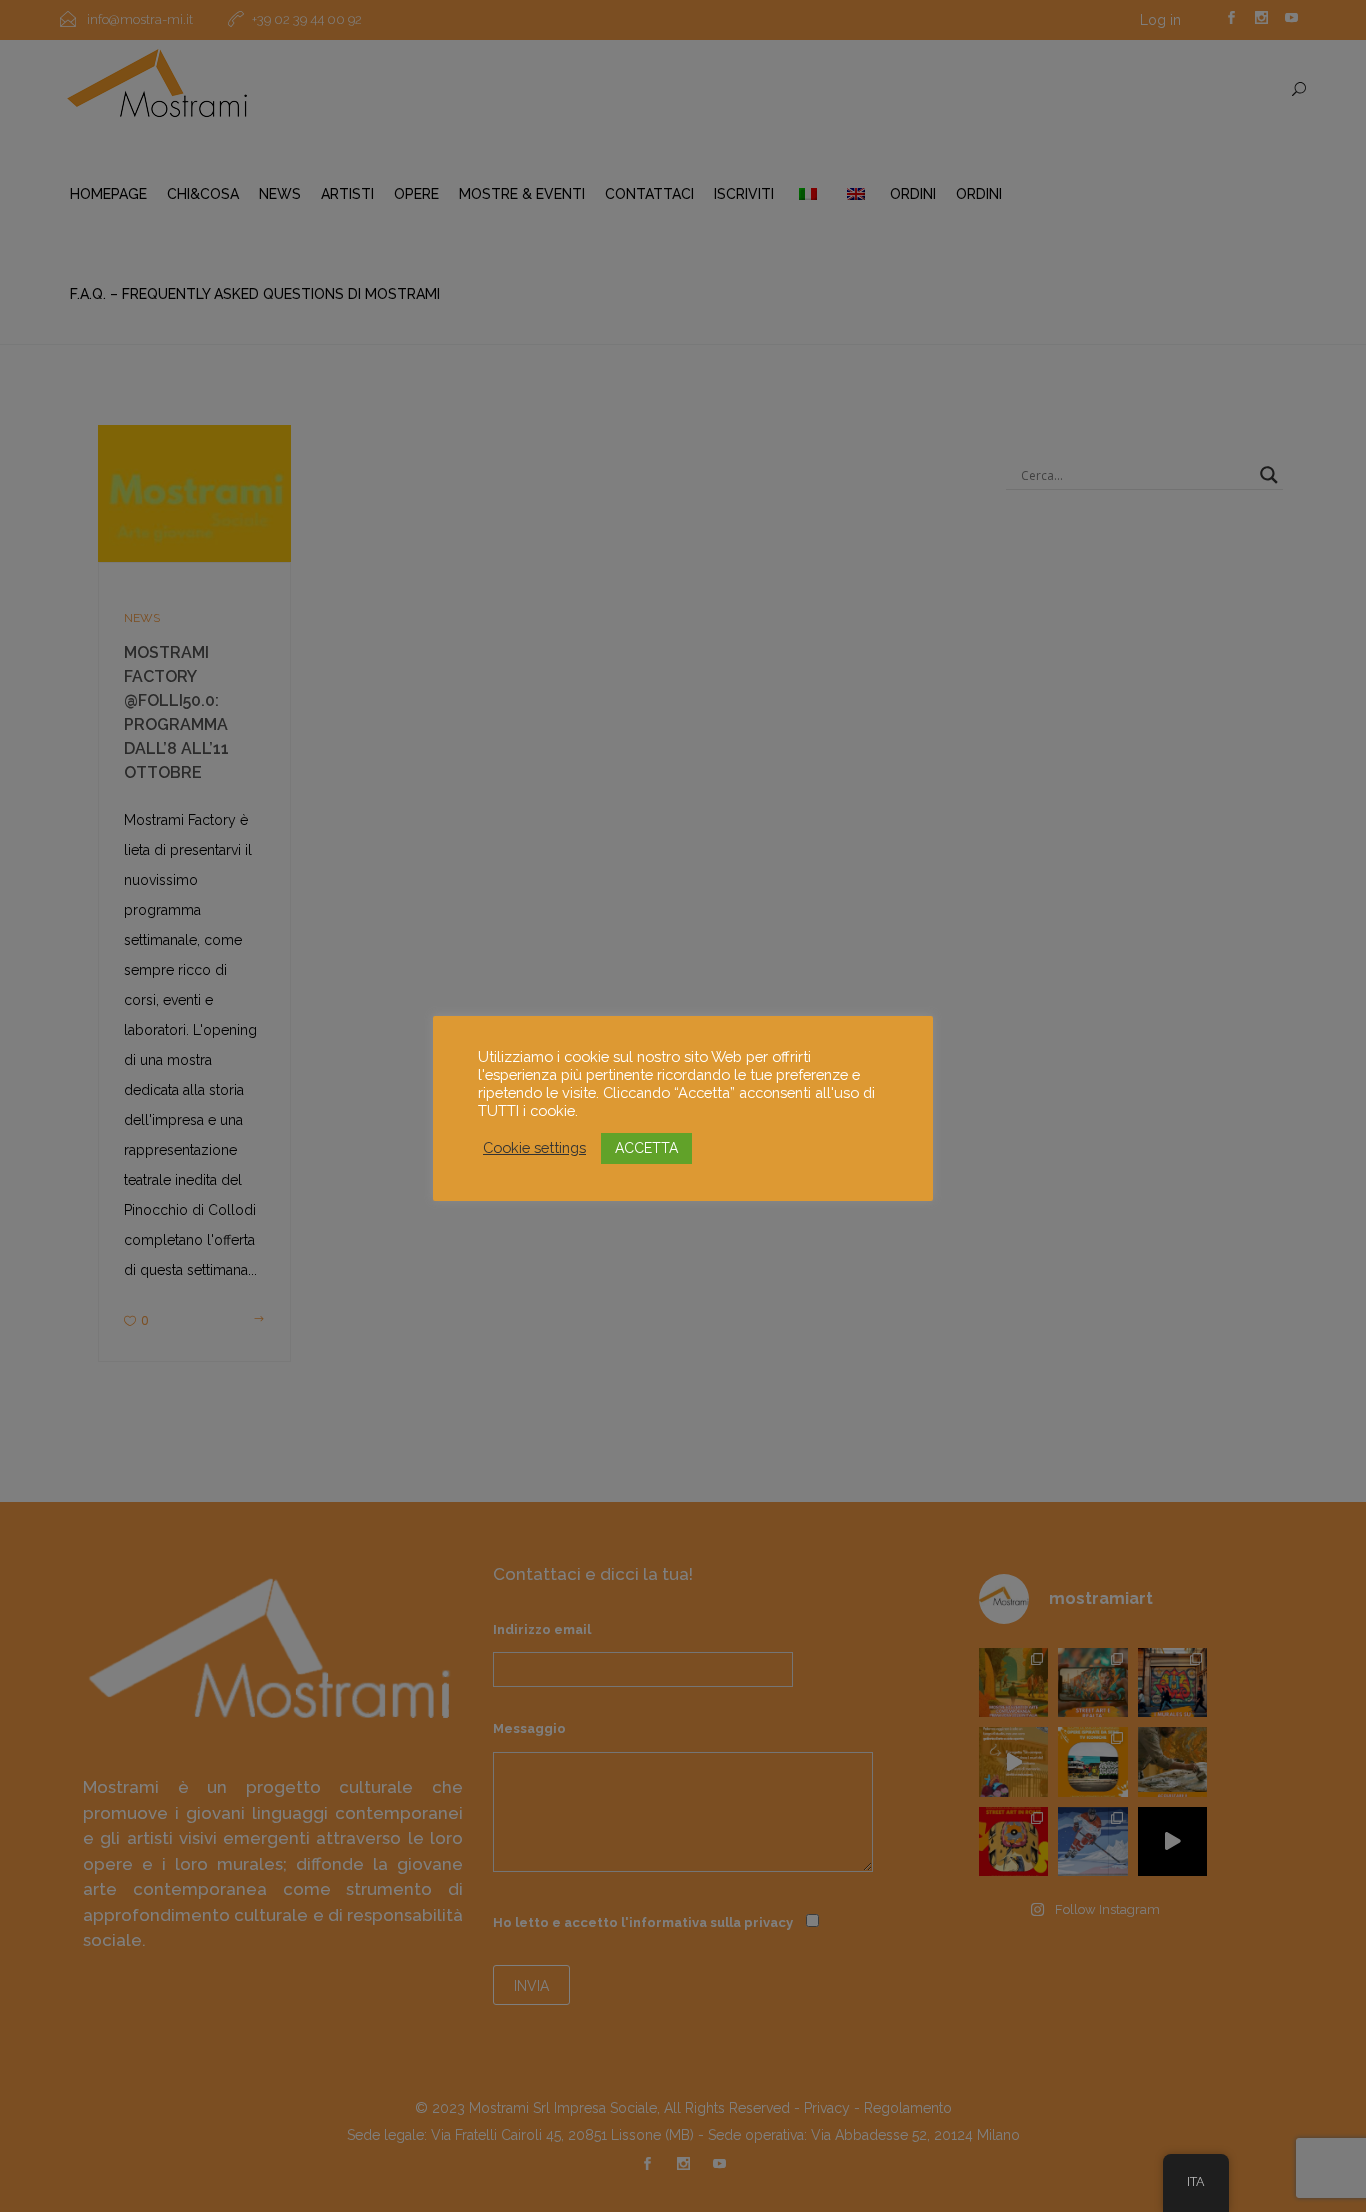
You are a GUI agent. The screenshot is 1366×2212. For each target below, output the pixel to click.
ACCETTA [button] (646, 1148)
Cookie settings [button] (534, 1147)
